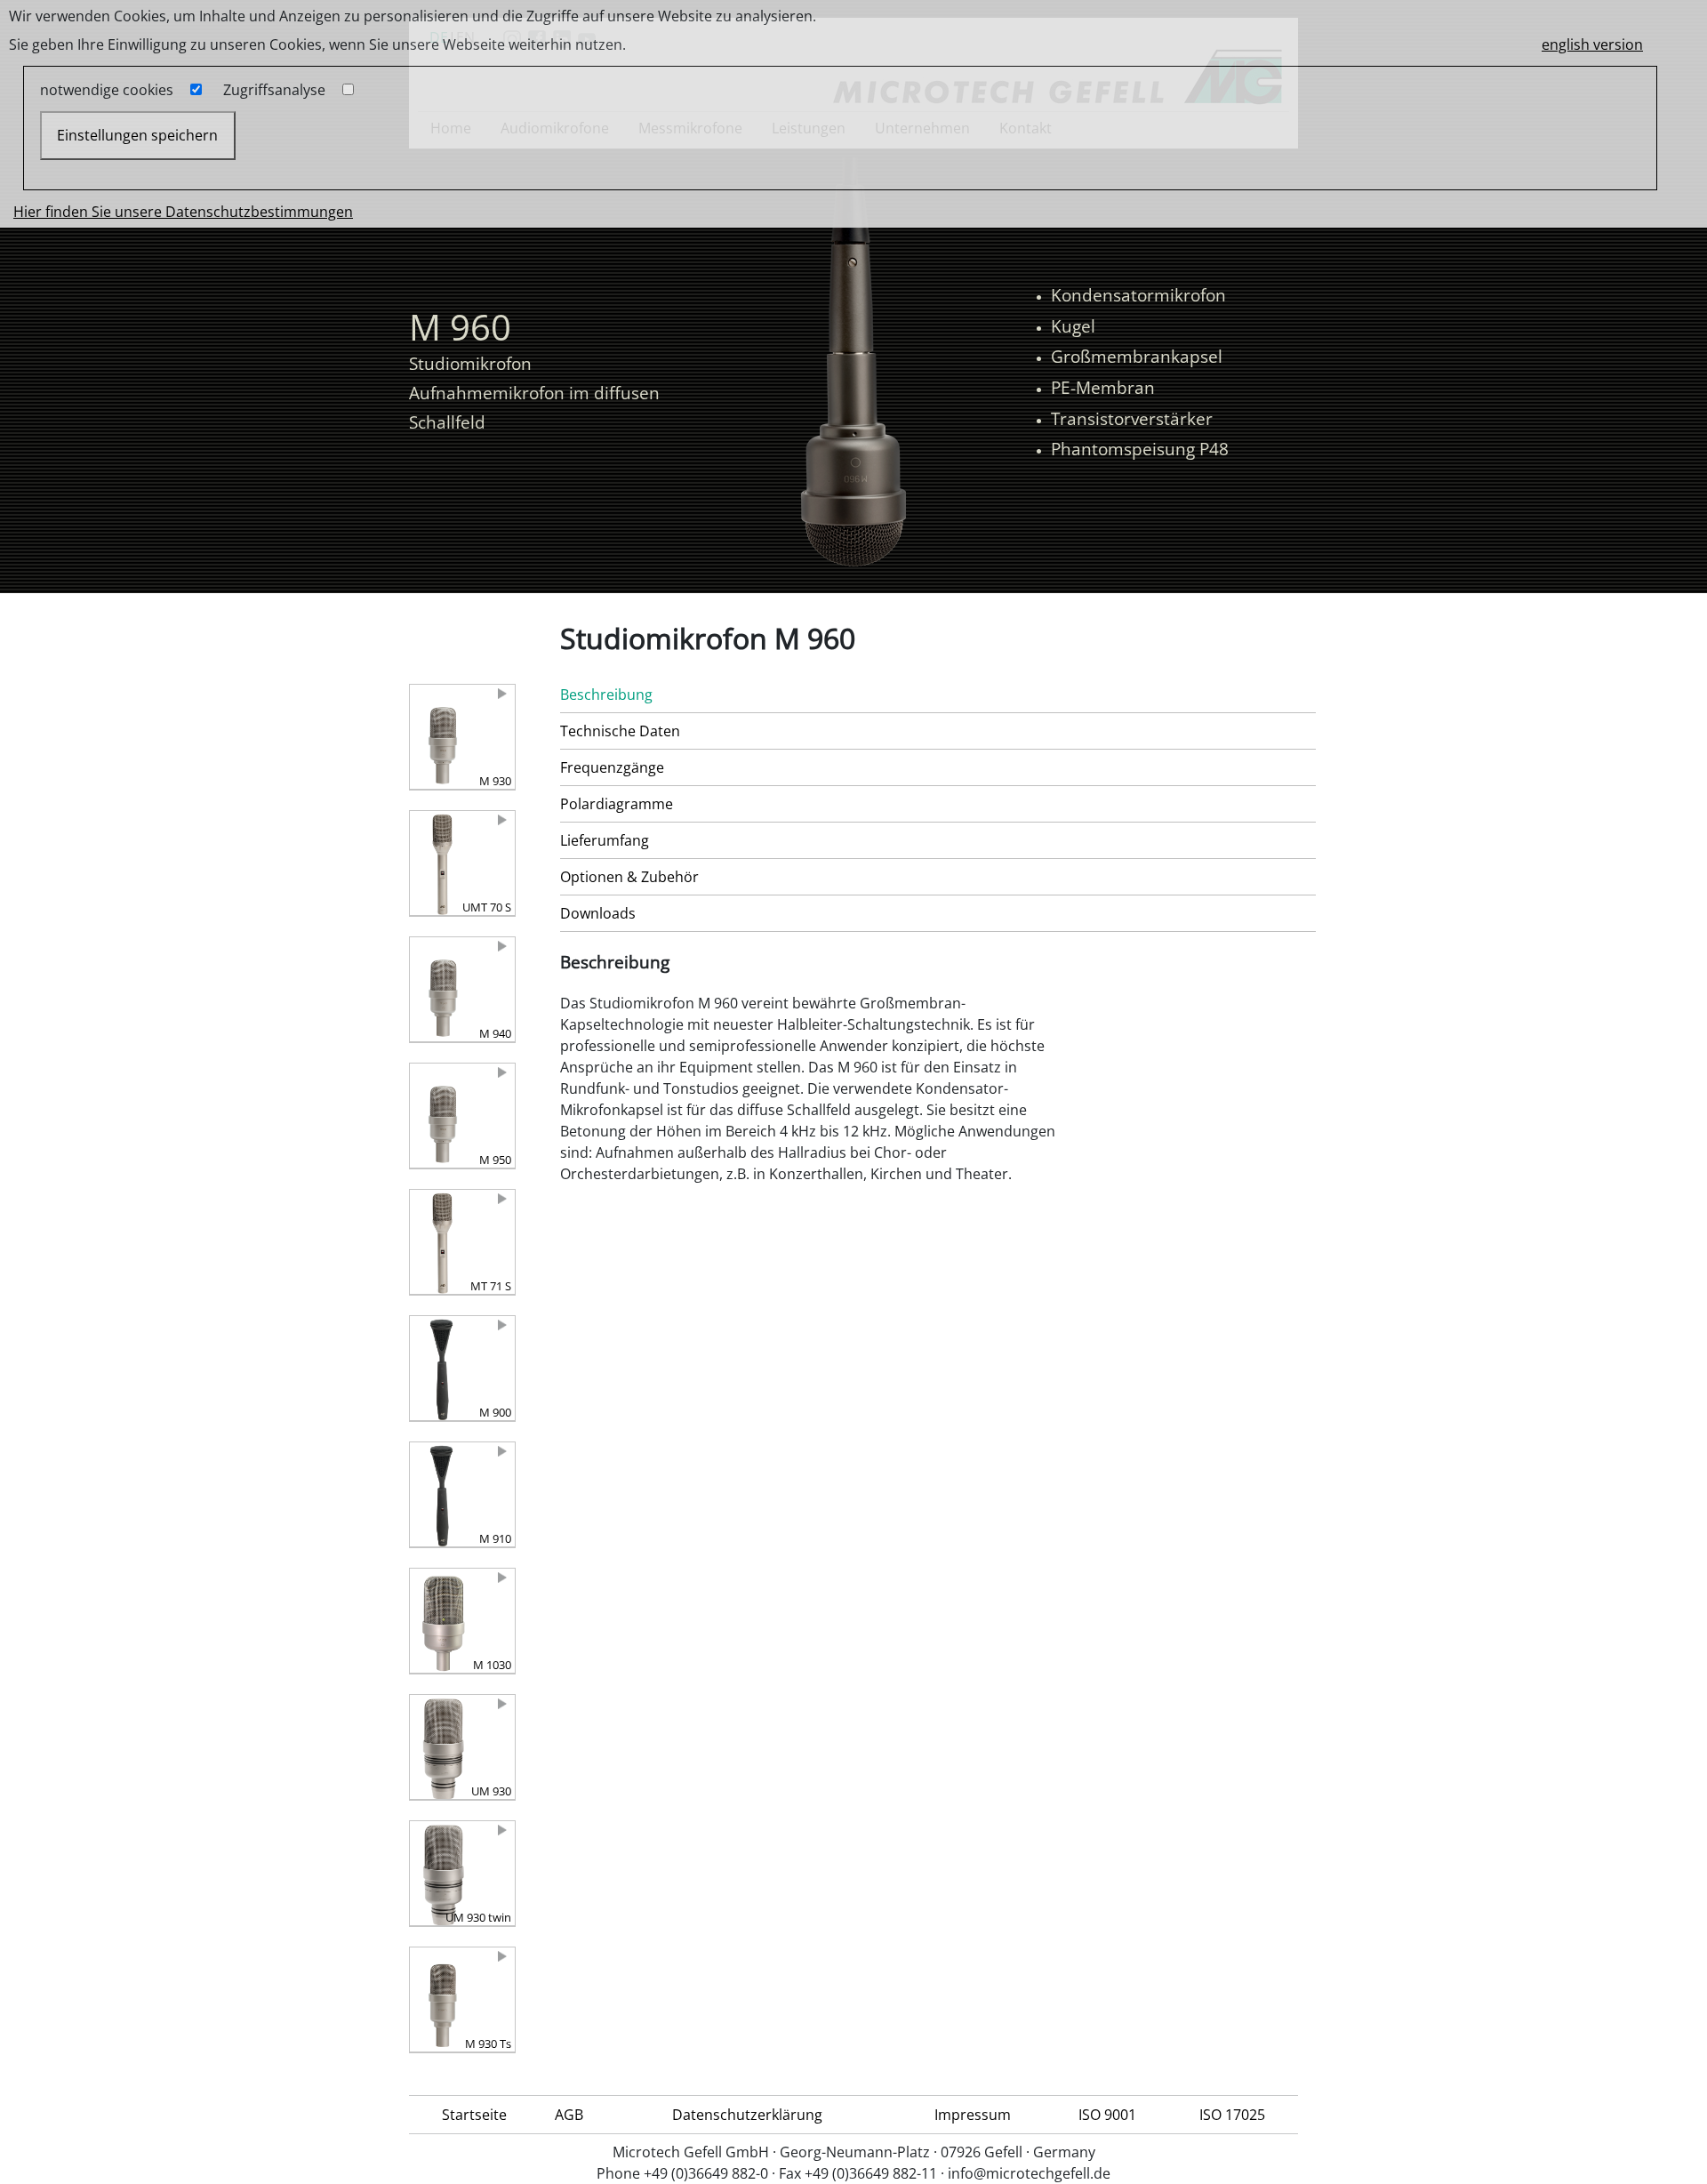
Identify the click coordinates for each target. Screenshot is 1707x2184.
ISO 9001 (1107, 2115)
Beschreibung (606, 695)
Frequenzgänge (612, 767)
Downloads (598, 913)
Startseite (474, 2115)
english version (1592, 44)
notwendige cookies (107, 90)
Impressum (973, 2115)
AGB (569, 2115)
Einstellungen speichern (137, 135)
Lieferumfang (605, 840)
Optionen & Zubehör (629, 877)
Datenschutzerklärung (747, 2115)
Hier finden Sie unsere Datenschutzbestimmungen (183, 212)
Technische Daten (620, 731)
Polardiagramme (617, 804)
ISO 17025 (1232, 2115)
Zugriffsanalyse (274, 90)
